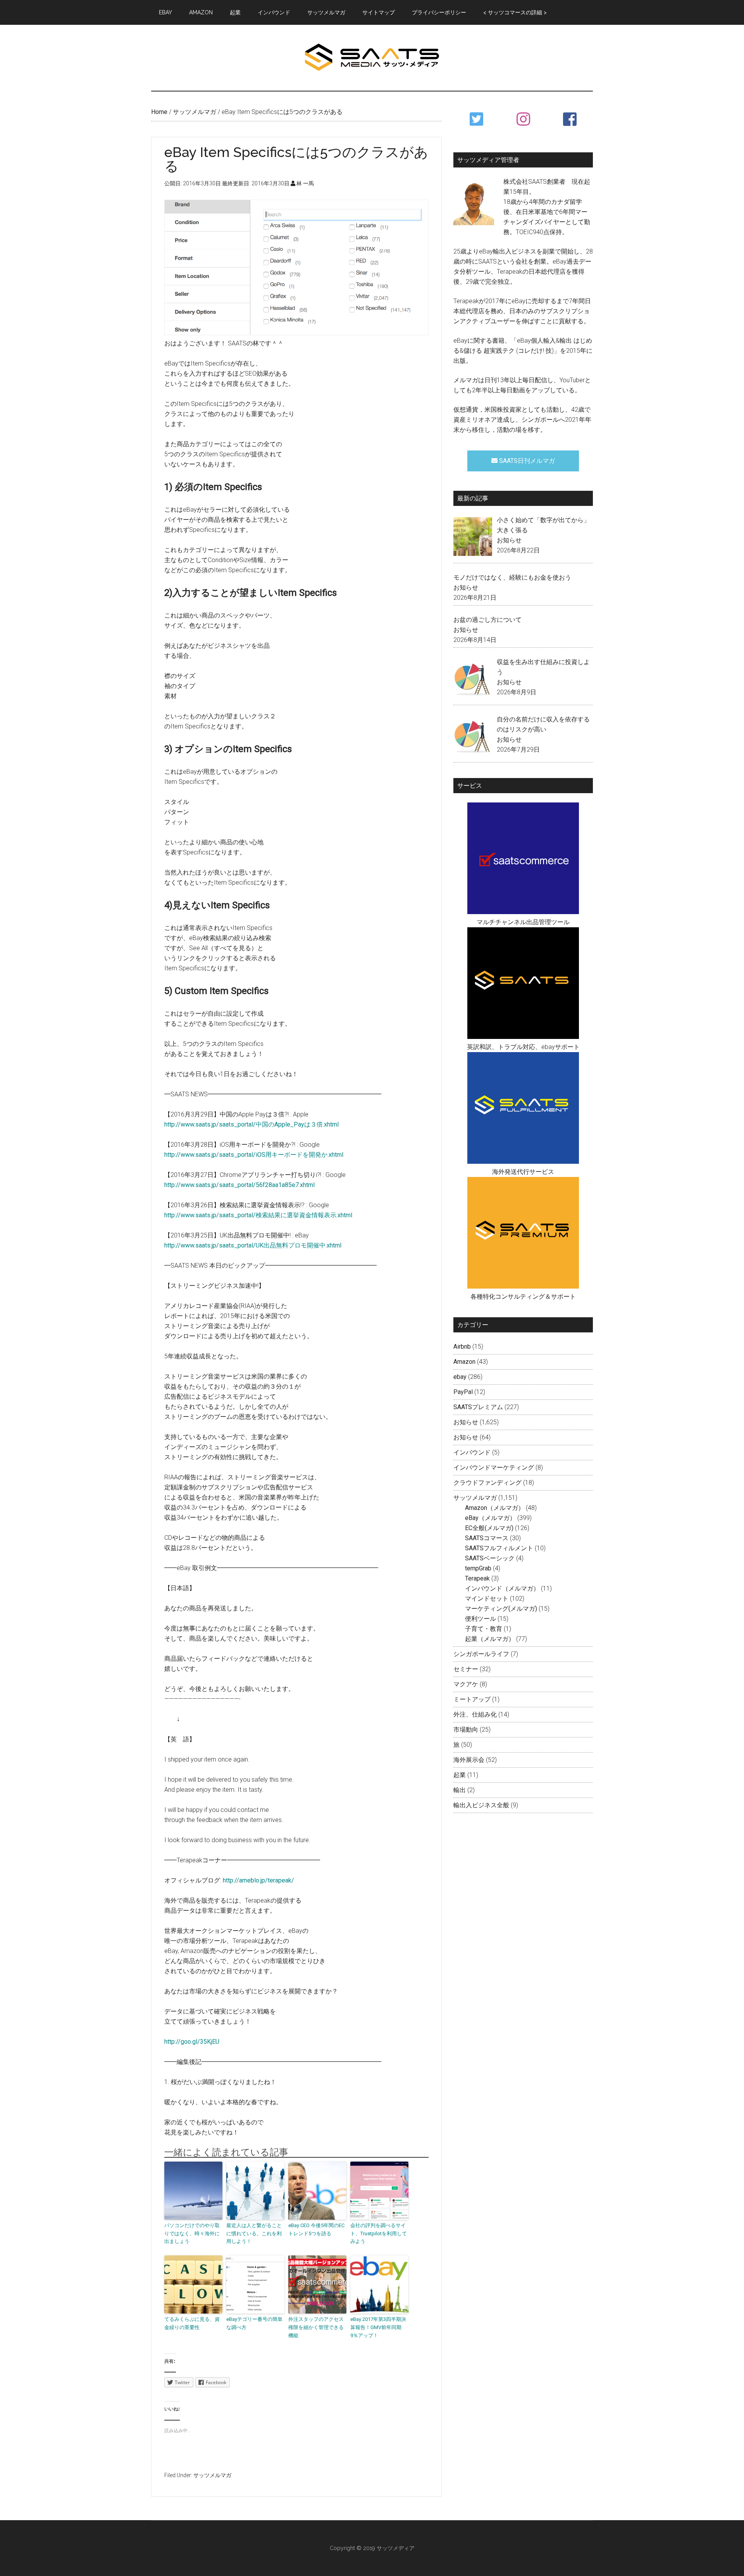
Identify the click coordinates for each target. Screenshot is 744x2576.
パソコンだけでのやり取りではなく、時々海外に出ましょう (192, 2234)
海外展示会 (469, 1760)
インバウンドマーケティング (494, 1467)
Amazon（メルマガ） (495, 1508)
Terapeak (477, 1578)
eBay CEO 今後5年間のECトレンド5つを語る (316, 2229)
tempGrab (478, 1568)
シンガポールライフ (481, 1654)
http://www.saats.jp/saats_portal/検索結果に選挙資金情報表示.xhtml (258, 1215)
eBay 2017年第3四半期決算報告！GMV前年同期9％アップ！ (378, 2327)
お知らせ (509, 540)
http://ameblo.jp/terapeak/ (258, 1880)
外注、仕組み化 (475, 1714)
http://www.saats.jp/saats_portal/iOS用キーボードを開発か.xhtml (254, 1155)
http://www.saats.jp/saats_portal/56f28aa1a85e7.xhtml (239, 1185)
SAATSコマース (487, 1538)
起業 (460, 1775)
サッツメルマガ (212, 2475)
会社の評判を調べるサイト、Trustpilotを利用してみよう (379, 2234)
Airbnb (462, 1347)
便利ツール (480, 1619)
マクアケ (466, 1684)
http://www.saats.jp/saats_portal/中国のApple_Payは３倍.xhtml (251, 1124)
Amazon (464, 1362)
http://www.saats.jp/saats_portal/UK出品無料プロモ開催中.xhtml (253, 1245)
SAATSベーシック (490, 1558)
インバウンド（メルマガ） (502, 1588)
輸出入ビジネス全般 (481, 1805)
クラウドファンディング (487, 1483)
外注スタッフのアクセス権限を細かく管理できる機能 (316, 2327)
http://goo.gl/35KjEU (192, 2042)
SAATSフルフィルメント (499, 1548)
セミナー (466, 1669)
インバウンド (472, 1452)
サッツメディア (372, 58)
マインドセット (487, 1599)
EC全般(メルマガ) (489, 1528)
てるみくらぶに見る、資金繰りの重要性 (192, 2323)
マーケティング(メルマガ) (501, 1609)
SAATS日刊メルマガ (526, 461)
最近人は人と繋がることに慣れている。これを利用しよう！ (254, 2234)
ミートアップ (472, 1699)
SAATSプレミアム (478, 1407)
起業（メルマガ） (490, 1639)
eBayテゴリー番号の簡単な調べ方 (254, 2323)
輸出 (460, 1790)
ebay (460, 1377)
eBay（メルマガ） (490, 1518)
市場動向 (466, 1730)
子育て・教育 (484, 1629)
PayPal (463, 1392)
